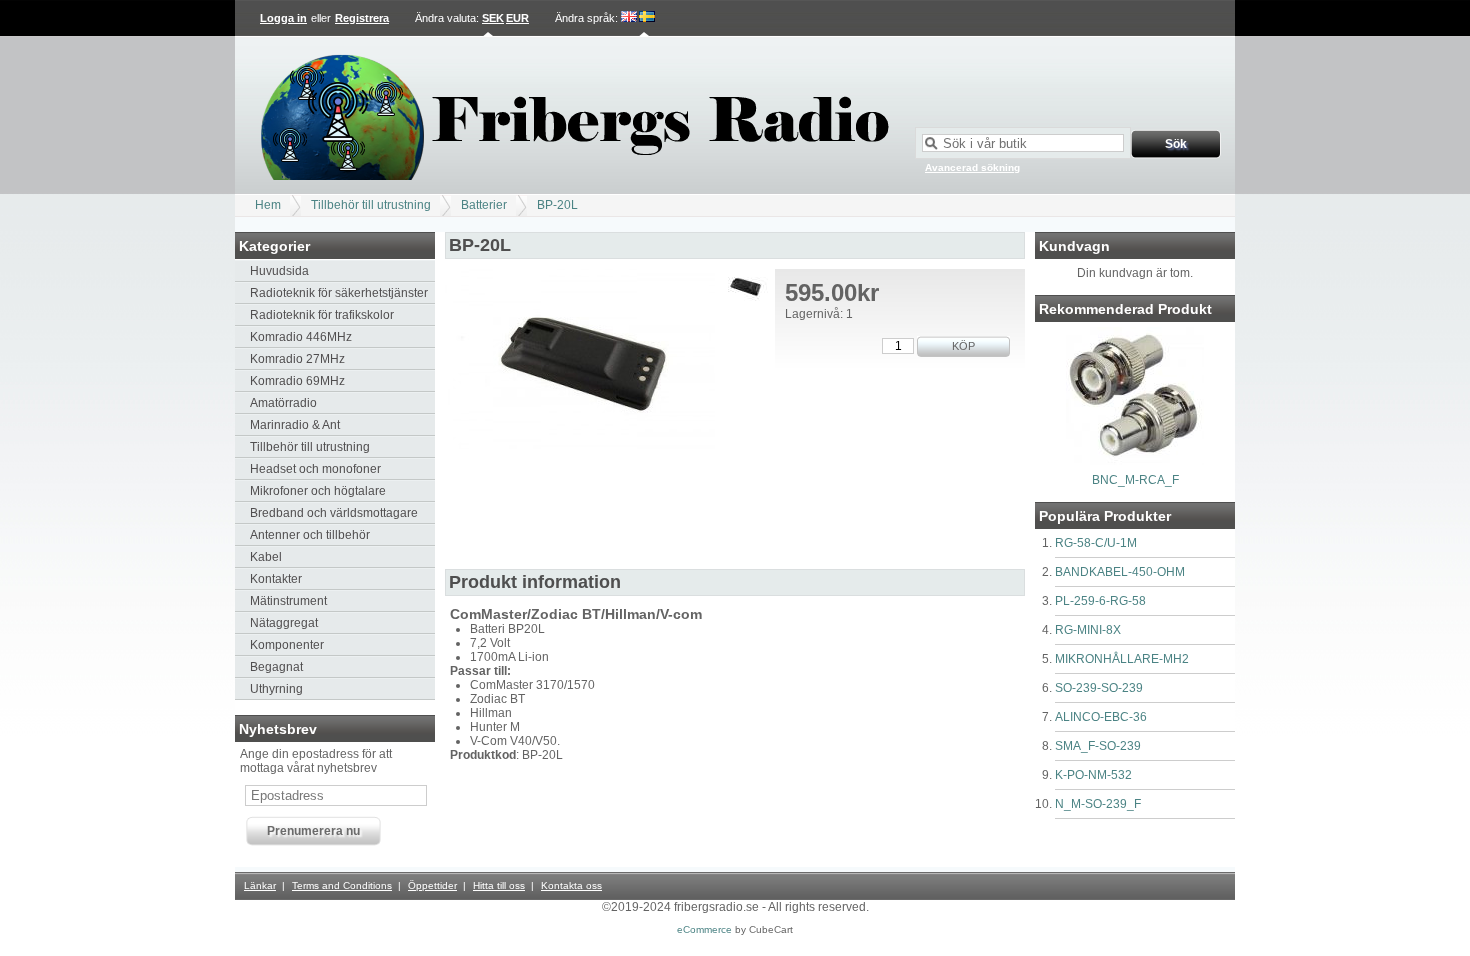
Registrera (362, 18)
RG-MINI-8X (1088, 630)
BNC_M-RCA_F (1135, 480)
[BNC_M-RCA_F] (1135, 461)
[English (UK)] (629, 18)
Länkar (260, 885)
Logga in (283, 18)
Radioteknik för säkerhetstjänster (339, 293)
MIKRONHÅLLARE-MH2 (1122, 659)
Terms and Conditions (342, 885)
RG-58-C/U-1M (1096, 543)
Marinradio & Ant (295, 425)
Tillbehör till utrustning (371, 205)
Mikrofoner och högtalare (318, 491)
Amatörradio (283, 403)
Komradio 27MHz (297, 359)
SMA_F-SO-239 (1098, 746)
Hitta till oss (499, 885)
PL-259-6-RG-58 (1100, 601)
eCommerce (704, 929)
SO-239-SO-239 (1099, 688)
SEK (493, 18)
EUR (517, 18)
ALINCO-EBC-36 (1101, 717)
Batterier (484, 205)
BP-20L (557, 205)
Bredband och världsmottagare (334, 513)
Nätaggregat (284, 623)
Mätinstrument (288, 601)
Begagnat (276, 667)
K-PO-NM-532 (1093, 775)
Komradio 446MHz (301, 337)
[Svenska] (647, 18)
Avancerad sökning (972, 167)
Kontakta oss (571, 885)
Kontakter (276, 579)
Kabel (266, 557)
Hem (268, 205)
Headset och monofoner (315, 469)
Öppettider (432, 885)
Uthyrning (276, 689)
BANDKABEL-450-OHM (1120, 572)
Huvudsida (279, 271)
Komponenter (287, 645)
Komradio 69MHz (297, 381)
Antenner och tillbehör (310, 535)
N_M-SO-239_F (1098, 804)
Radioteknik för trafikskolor (322, 315)
